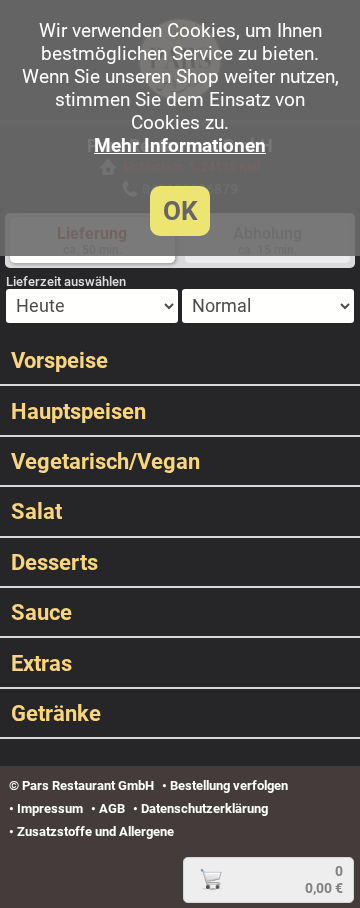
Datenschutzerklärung (204, 808)
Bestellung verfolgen (229, 785)
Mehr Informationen (180, 145)
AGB (112, 808)
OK (180, 211)
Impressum (50, 808)
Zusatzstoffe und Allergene (95, 831)
